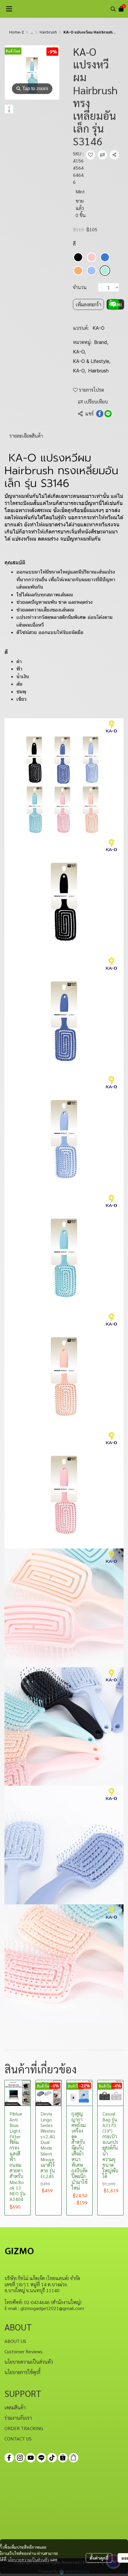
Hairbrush (48, 32)
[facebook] (9, 2458)
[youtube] (31, 2458)
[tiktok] (52, 2458)
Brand (101, 342)
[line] (41, 2458)
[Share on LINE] (108, 414)
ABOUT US (15, 2341)
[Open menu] (9, 9)
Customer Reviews (24, 2351)
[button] (113, 9)
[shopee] (63, 2458)
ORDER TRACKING (24, 2428)
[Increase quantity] (117, 287)
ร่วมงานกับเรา (18, 2418)
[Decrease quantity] (100, 287)
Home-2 (17, 32)
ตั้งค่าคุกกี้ (99, 2558)
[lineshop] (74, 2458)
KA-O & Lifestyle (92, 361)
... (32, 32)
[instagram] (20, 2458)
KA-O (99, 328)
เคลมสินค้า (15, 2407)
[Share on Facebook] (100, 414)
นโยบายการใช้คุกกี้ (22, 2372)
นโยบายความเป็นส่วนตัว (28, 2559)
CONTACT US (18, 2439)
